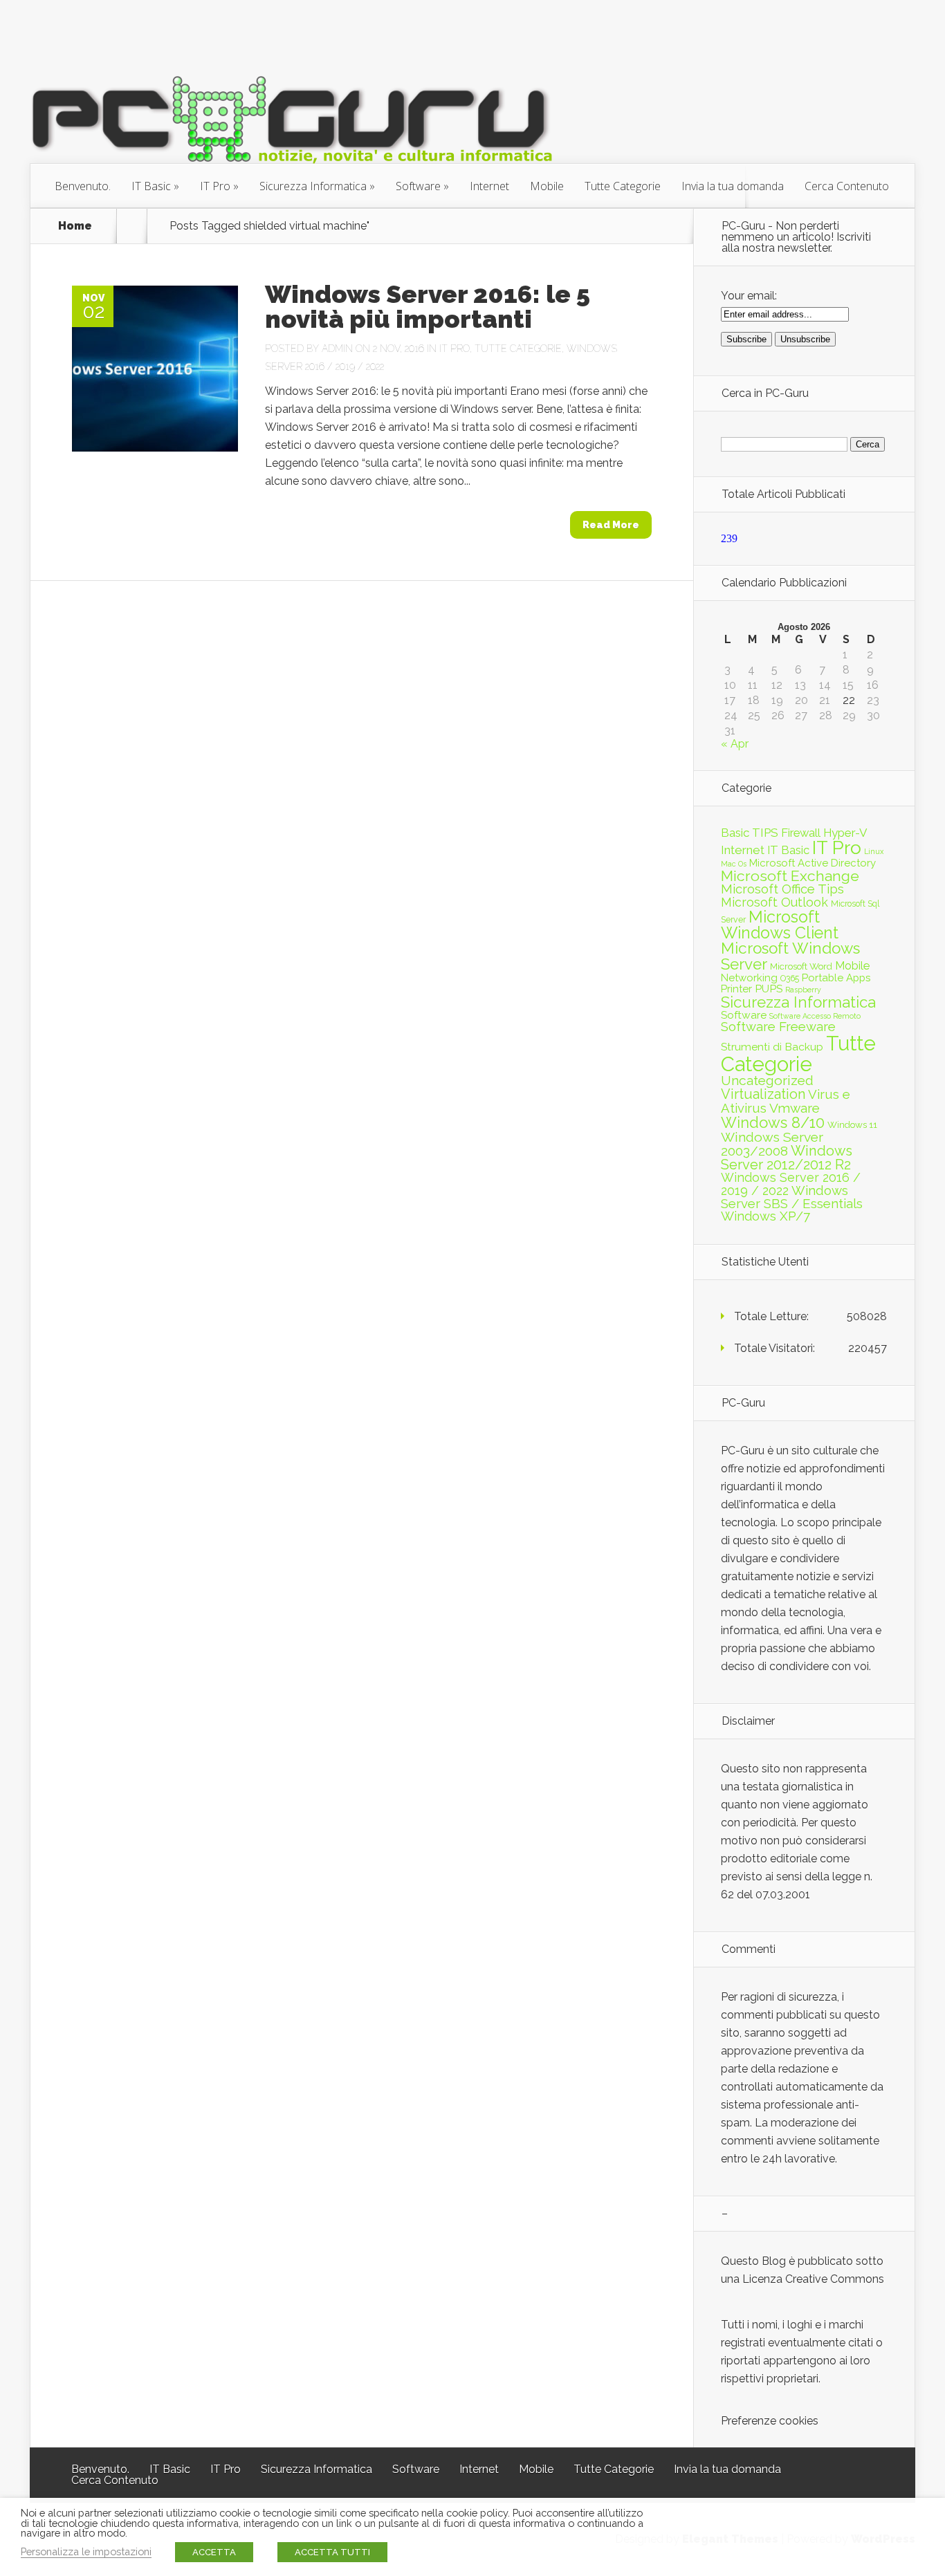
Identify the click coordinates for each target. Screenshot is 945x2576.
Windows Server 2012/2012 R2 (787, 1158)
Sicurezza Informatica (313, 186)
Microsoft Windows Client (780, 925)
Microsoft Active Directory (813, 863)
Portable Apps (836, 978)
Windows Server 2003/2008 (772, 1144)
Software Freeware (778, 1027)
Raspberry (803, 990)
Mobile (547, 186)
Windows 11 (852, 1124)
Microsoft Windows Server (790, 956)
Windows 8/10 (773, 1122)
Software (418, 186)
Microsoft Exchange (790, 876)
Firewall (801, 833)
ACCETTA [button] (214, 2552)
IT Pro (215, 186)
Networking (749, 978)
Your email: (749, 296)
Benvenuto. (83, 186)
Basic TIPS (750, 833)
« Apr (735, 744)
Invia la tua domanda (733, 186)
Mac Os (734, 864)
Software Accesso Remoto (815, 1016)
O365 (790, 978)
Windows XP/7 (765, 1216)
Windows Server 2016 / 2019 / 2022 (791, 1184)
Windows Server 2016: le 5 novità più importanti (428, 306)
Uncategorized (767, 1081)
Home (75, 226)
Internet (489, 186)
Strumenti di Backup (772, 1047)
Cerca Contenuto (847, 186)
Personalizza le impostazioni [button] (86, 2551)
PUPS (769, 989)
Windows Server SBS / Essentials (792, 1197)
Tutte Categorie (623, 186)
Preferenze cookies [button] (770, 2421)
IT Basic (151, 186)
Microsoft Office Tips (782, 889)
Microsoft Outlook (774, 902)
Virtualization (763, 1094)
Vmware (795, 1108)
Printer (736, 989)
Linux (874, 851)
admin (337, 349)
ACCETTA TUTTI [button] (332, 2552)
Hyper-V (845, 833)
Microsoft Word (801, 966)
